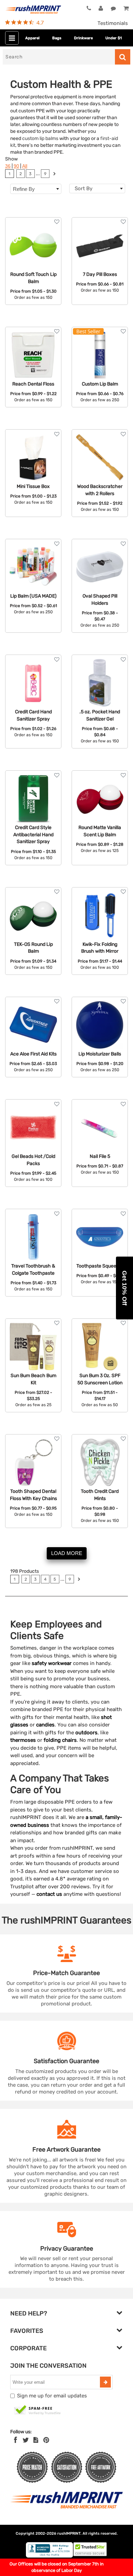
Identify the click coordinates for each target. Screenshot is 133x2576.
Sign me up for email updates (52, 2396)
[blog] (36, 2440)
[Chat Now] (113, 9)
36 (8, 166)
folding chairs (60, 1740)
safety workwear (52, 1663)
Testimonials (113, 23)
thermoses (23, 1740)
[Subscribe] (105, 2382)
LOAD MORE (67, 1553)
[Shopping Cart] (126, 9)
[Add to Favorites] (57, 222)
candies (45, 1725)
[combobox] (97, 188)
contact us (49, 1894)
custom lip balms (40, 138)
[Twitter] (26, 2440)
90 (16, 166)
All (25, 166)
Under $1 (114, 38)
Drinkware (83, 38)
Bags (57, 38)
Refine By (24, 189)
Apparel (32, 38)
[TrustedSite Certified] (38, 2410)
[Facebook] (16, 2440)
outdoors (86, 1733)
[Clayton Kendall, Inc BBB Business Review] (49, 2556)
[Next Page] (54, 174)
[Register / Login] (101, 9)
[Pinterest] (46, 2440)
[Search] (123, 57)
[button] (124, 1288)
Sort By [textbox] (84, 188)
